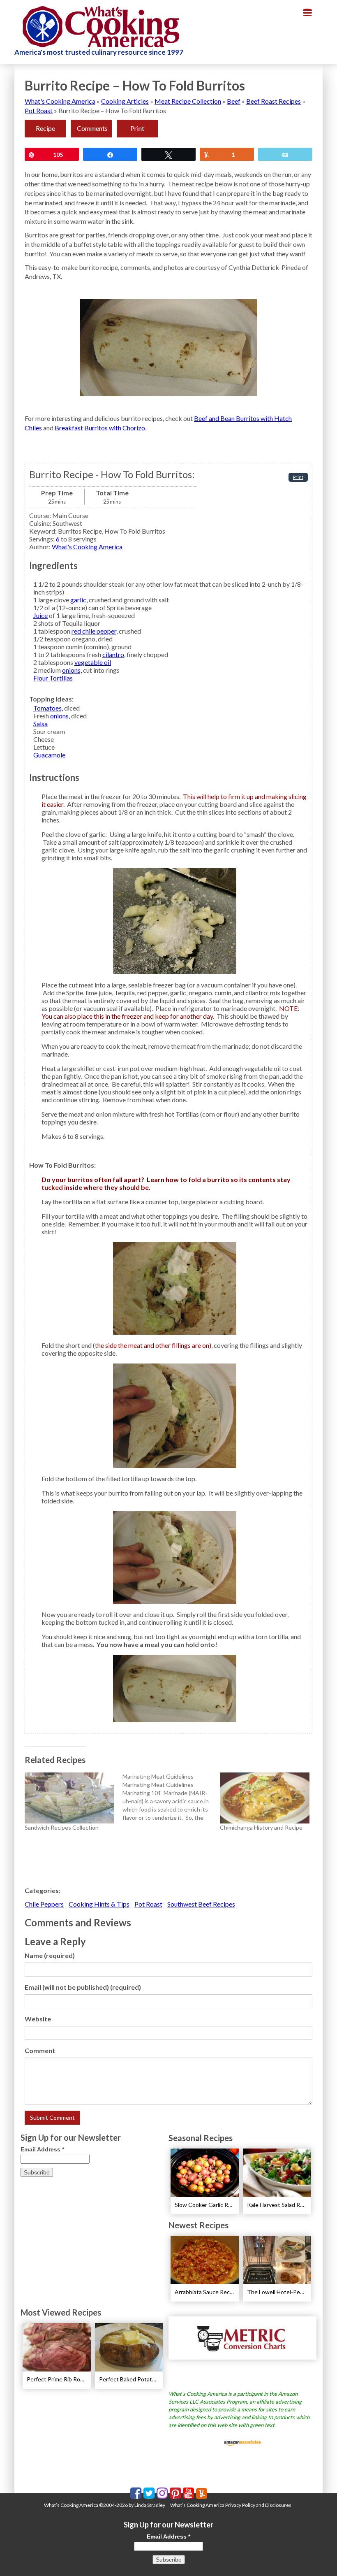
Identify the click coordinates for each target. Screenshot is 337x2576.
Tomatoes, (48, 708)
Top (317, 2556)
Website (38, 2019)
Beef (234, 101)
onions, (72, 670)
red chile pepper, (95, 631)
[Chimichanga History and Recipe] (265, 1798)
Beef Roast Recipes (274, 101)
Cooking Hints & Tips (99, 1904)
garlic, (79, 600)
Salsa (40, 724)
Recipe (45, 128)
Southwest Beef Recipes (201, 1904)
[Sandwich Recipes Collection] (69, 1798)
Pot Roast (39, 110)
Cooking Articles (125, 101)
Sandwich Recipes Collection (62, 1827)
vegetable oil (93, 662)
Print (137, 128)
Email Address (42, 2149)
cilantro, (114, 654)
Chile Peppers (44, 1904)
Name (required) (50, 1955)
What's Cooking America (60, 101)
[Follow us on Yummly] (202, 2494)
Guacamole (49, 755)
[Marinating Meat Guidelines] (171, 1797)
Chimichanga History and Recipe (261, 1827)
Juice (40, 615)
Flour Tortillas (53, 678)
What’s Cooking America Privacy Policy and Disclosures (231, 2505)
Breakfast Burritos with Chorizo (100, 428)
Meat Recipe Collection (188, 101)
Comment (40, 2050)
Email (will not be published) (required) (83, 1987)
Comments (92, 128)
